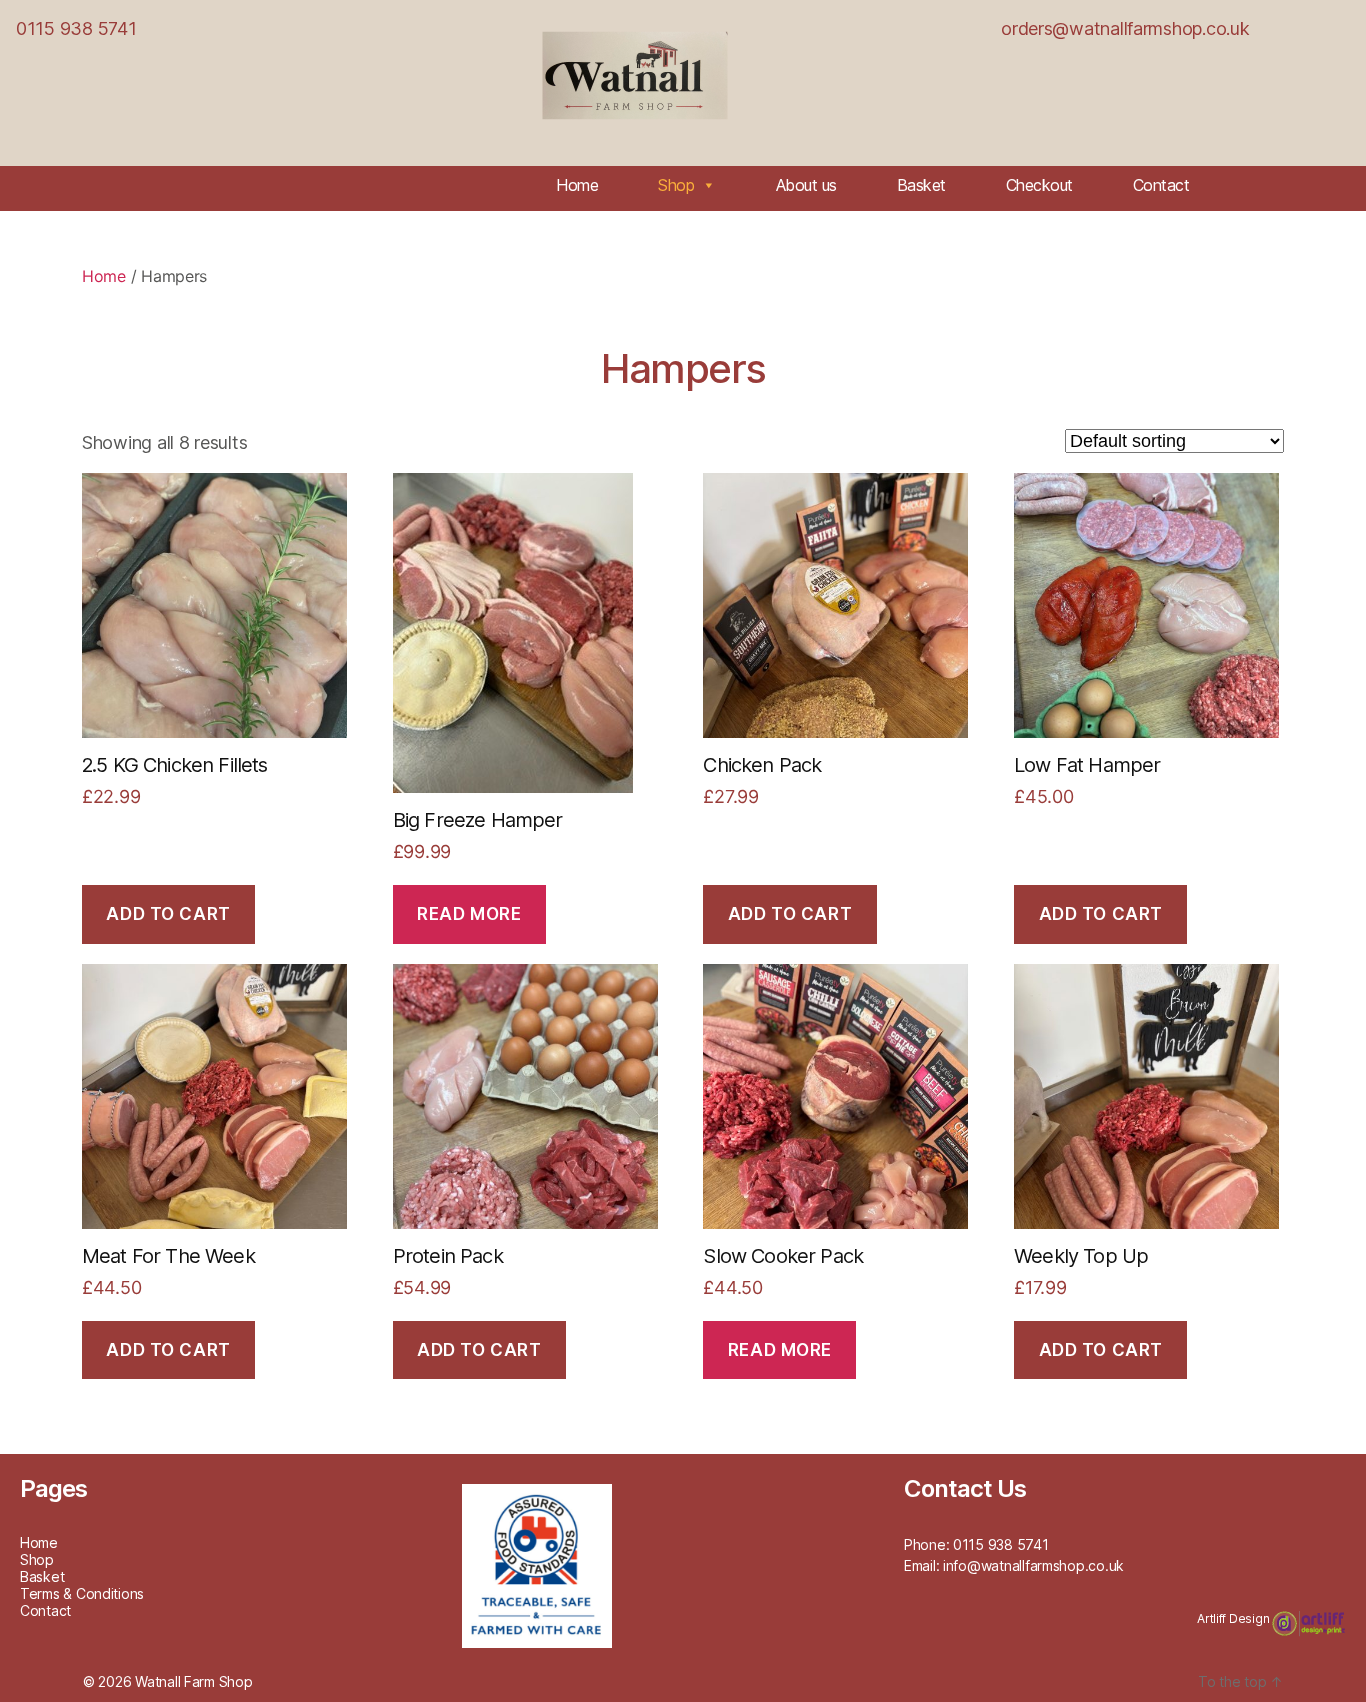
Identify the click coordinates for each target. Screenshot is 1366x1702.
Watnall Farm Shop (193, 1681)
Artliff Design (1234, 1618)
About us (806, 185)
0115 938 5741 (76, 28)
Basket (921, 185)
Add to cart (168, 914)
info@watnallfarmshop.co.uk (1033, 1565)
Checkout (1039, 185)
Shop (676, 185)
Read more (469, 914)
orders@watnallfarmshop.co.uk (1125, 28)
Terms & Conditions (82, 1593)
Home (577, 185)
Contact (1161, 185)
